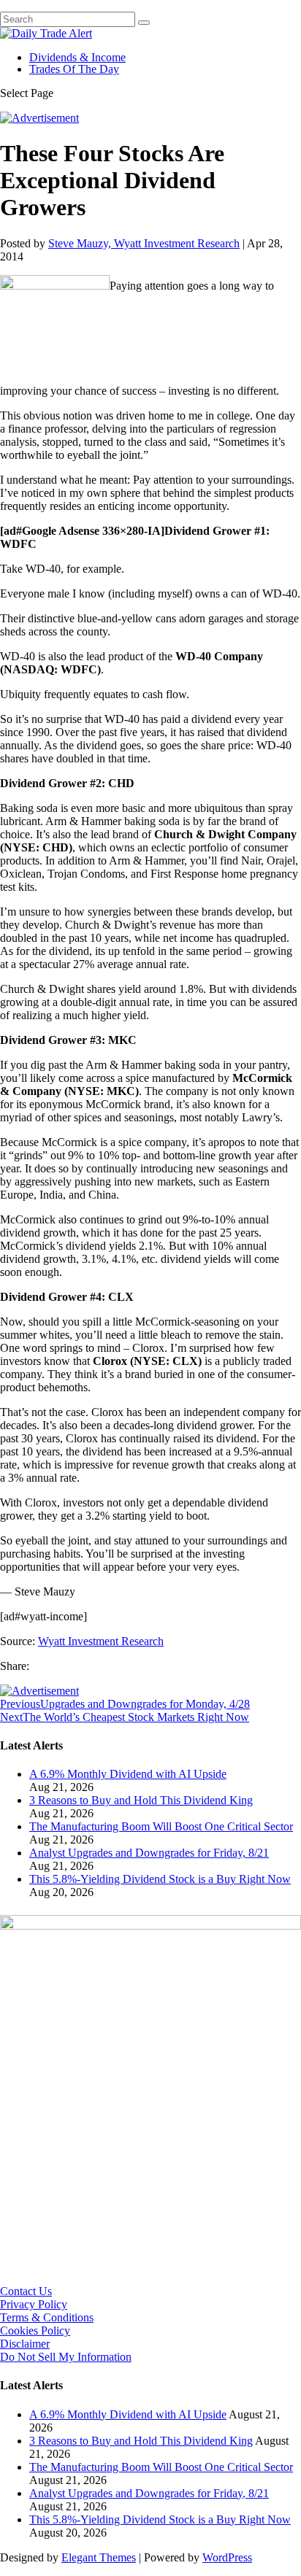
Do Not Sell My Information (66, 2357)
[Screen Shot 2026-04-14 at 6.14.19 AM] (150, 1926)
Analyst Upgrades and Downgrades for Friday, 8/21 (149, 1853)
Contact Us (26, 2291)
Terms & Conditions (47, 2317)
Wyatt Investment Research (101, 1641)
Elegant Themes (99, 2557)
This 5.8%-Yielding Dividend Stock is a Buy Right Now (160, 1879)
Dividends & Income (77, 57)
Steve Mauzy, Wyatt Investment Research (144, 243)
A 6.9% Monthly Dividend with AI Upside (128, 1774)
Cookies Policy (35, 2331)
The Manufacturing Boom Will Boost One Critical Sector (161, 1826)
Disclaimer (25, 2344)
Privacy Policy (34, 2304)
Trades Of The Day (74, 69)
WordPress (227, 2557)
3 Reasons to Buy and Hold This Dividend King (141, 1800)
